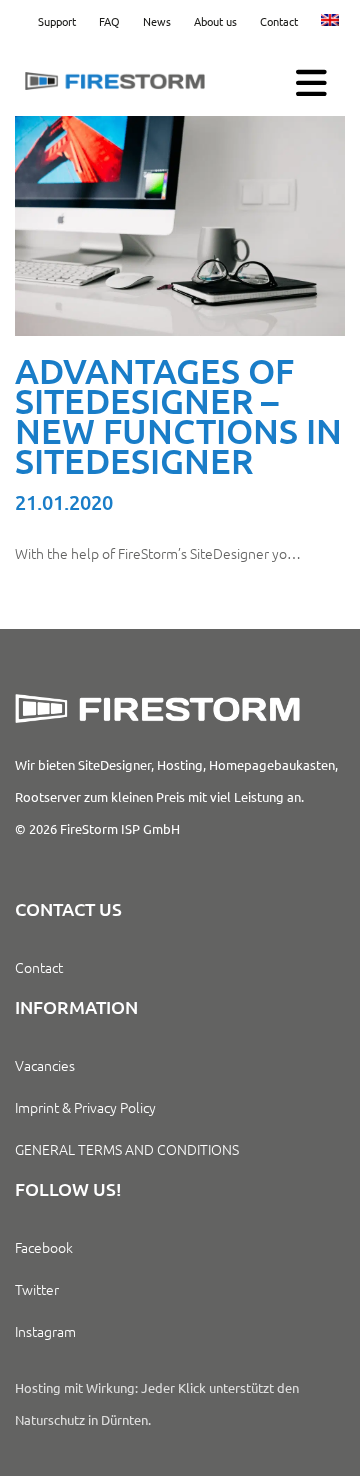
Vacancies (45, 1065)
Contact (279, 21)
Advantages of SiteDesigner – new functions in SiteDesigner (178, 415)
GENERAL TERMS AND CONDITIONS (127, 1149)
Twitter (37, 1289)
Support (57, 21)
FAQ (109, 21)
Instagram (45, 1331)
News (157, 21)
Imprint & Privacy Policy (85, 1107)
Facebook (44, 1247)
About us (215, 21)
